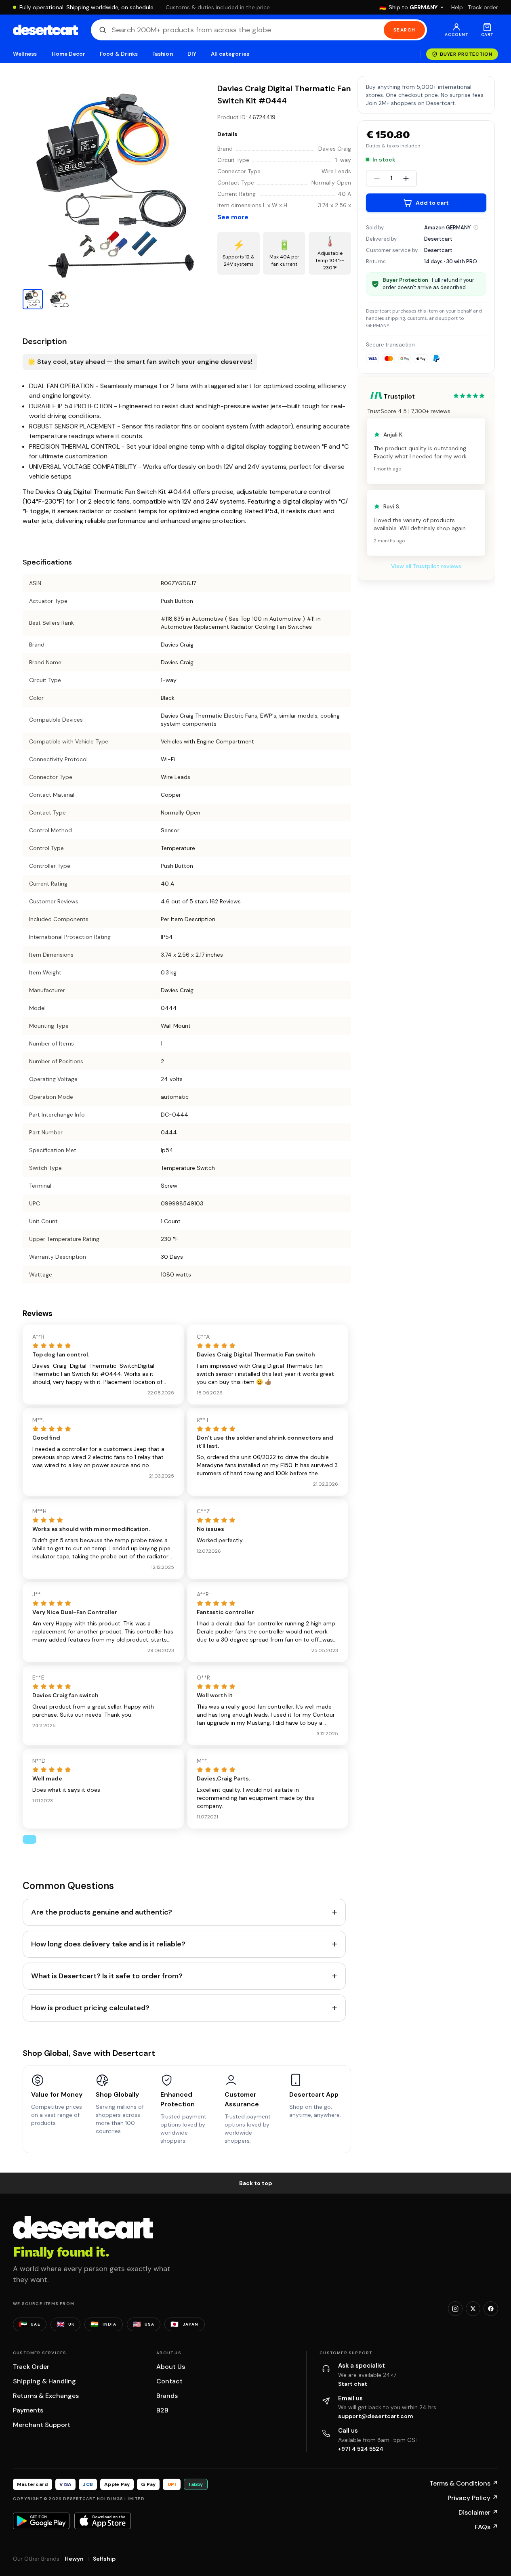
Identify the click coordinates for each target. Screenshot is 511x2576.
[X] (473, 2309)
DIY (192, 54)
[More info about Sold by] (476, 227)
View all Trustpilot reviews (426, 566)
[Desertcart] (45, 30)
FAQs (486, 2527)
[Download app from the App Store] (103, 2521)
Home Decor (69, 54)
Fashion (162, 54)
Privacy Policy (473, 2498)
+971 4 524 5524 (361, 2449)
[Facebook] (491, 2309)
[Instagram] (455, 2309)
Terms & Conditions (464, 2483)
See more (233, 217)
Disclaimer (478, 2512)
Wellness (25, 54)
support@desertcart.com (376, 2416)
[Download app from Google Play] (41, 2521)
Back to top (256, 2183)
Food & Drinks (119, 54)
